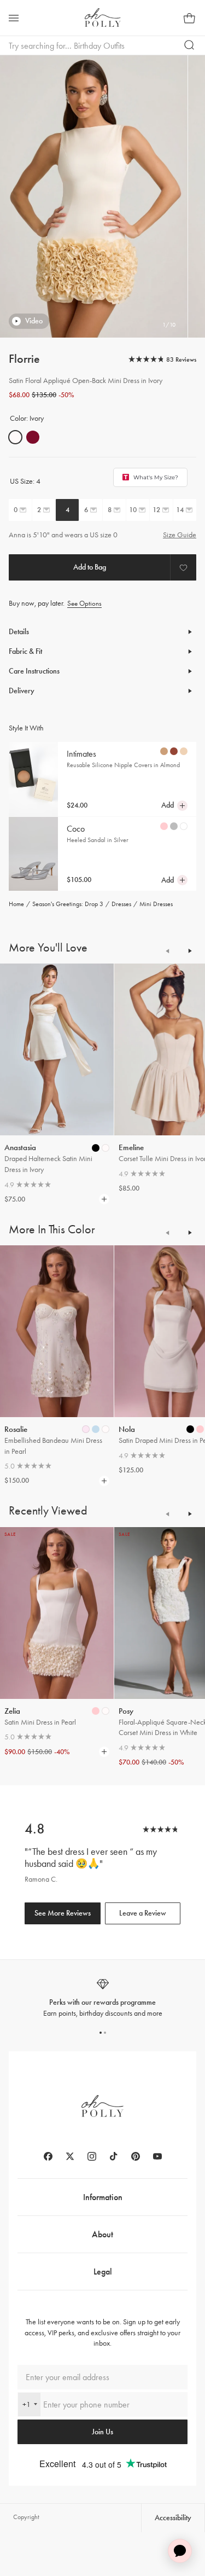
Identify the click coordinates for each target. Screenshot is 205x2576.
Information (103, 2197)
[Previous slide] (168, 951)
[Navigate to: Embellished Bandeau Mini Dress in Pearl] (57, 1331)
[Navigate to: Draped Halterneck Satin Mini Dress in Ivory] (57, 1049)
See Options (84, 603)
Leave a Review (143, 1913)
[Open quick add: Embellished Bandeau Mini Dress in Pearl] (86, 1429)
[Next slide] (190, 951)
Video (34, 321)
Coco (76, 829)
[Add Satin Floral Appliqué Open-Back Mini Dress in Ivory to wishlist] (183, 567)
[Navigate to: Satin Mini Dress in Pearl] (57, 1613)
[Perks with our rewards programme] (102, 1998)
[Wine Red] (33, 437)
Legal (103, 2272)
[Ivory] (15, 437)
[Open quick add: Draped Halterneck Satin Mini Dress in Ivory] (96, 1148)
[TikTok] (114, 2156)
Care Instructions (34, 671)
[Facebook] (48, 2156)
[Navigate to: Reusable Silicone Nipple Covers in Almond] (33, 779)
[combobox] (29, 2404)
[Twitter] (70, 2156)
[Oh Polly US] (103, 18)
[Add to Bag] (89, 567)
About (102, 2234)
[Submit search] (190, 45)
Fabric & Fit (25, 651)
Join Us (102, 2432)
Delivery (22, 691)
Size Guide (180, 535)
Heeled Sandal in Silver (98, 840)
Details (19, 632)
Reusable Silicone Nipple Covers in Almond (123, 765)
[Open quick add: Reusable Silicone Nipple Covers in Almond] (164, 751)
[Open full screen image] (94, 196)
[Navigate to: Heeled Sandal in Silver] (33, 854)
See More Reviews (63, 1913)
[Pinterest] (136, 2156)
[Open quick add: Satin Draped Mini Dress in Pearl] (190, 1429)
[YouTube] (157, 2156)
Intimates (81, 754)
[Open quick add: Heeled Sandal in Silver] (164, 826)
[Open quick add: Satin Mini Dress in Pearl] (96, 1711)
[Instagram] (92, 2156)
